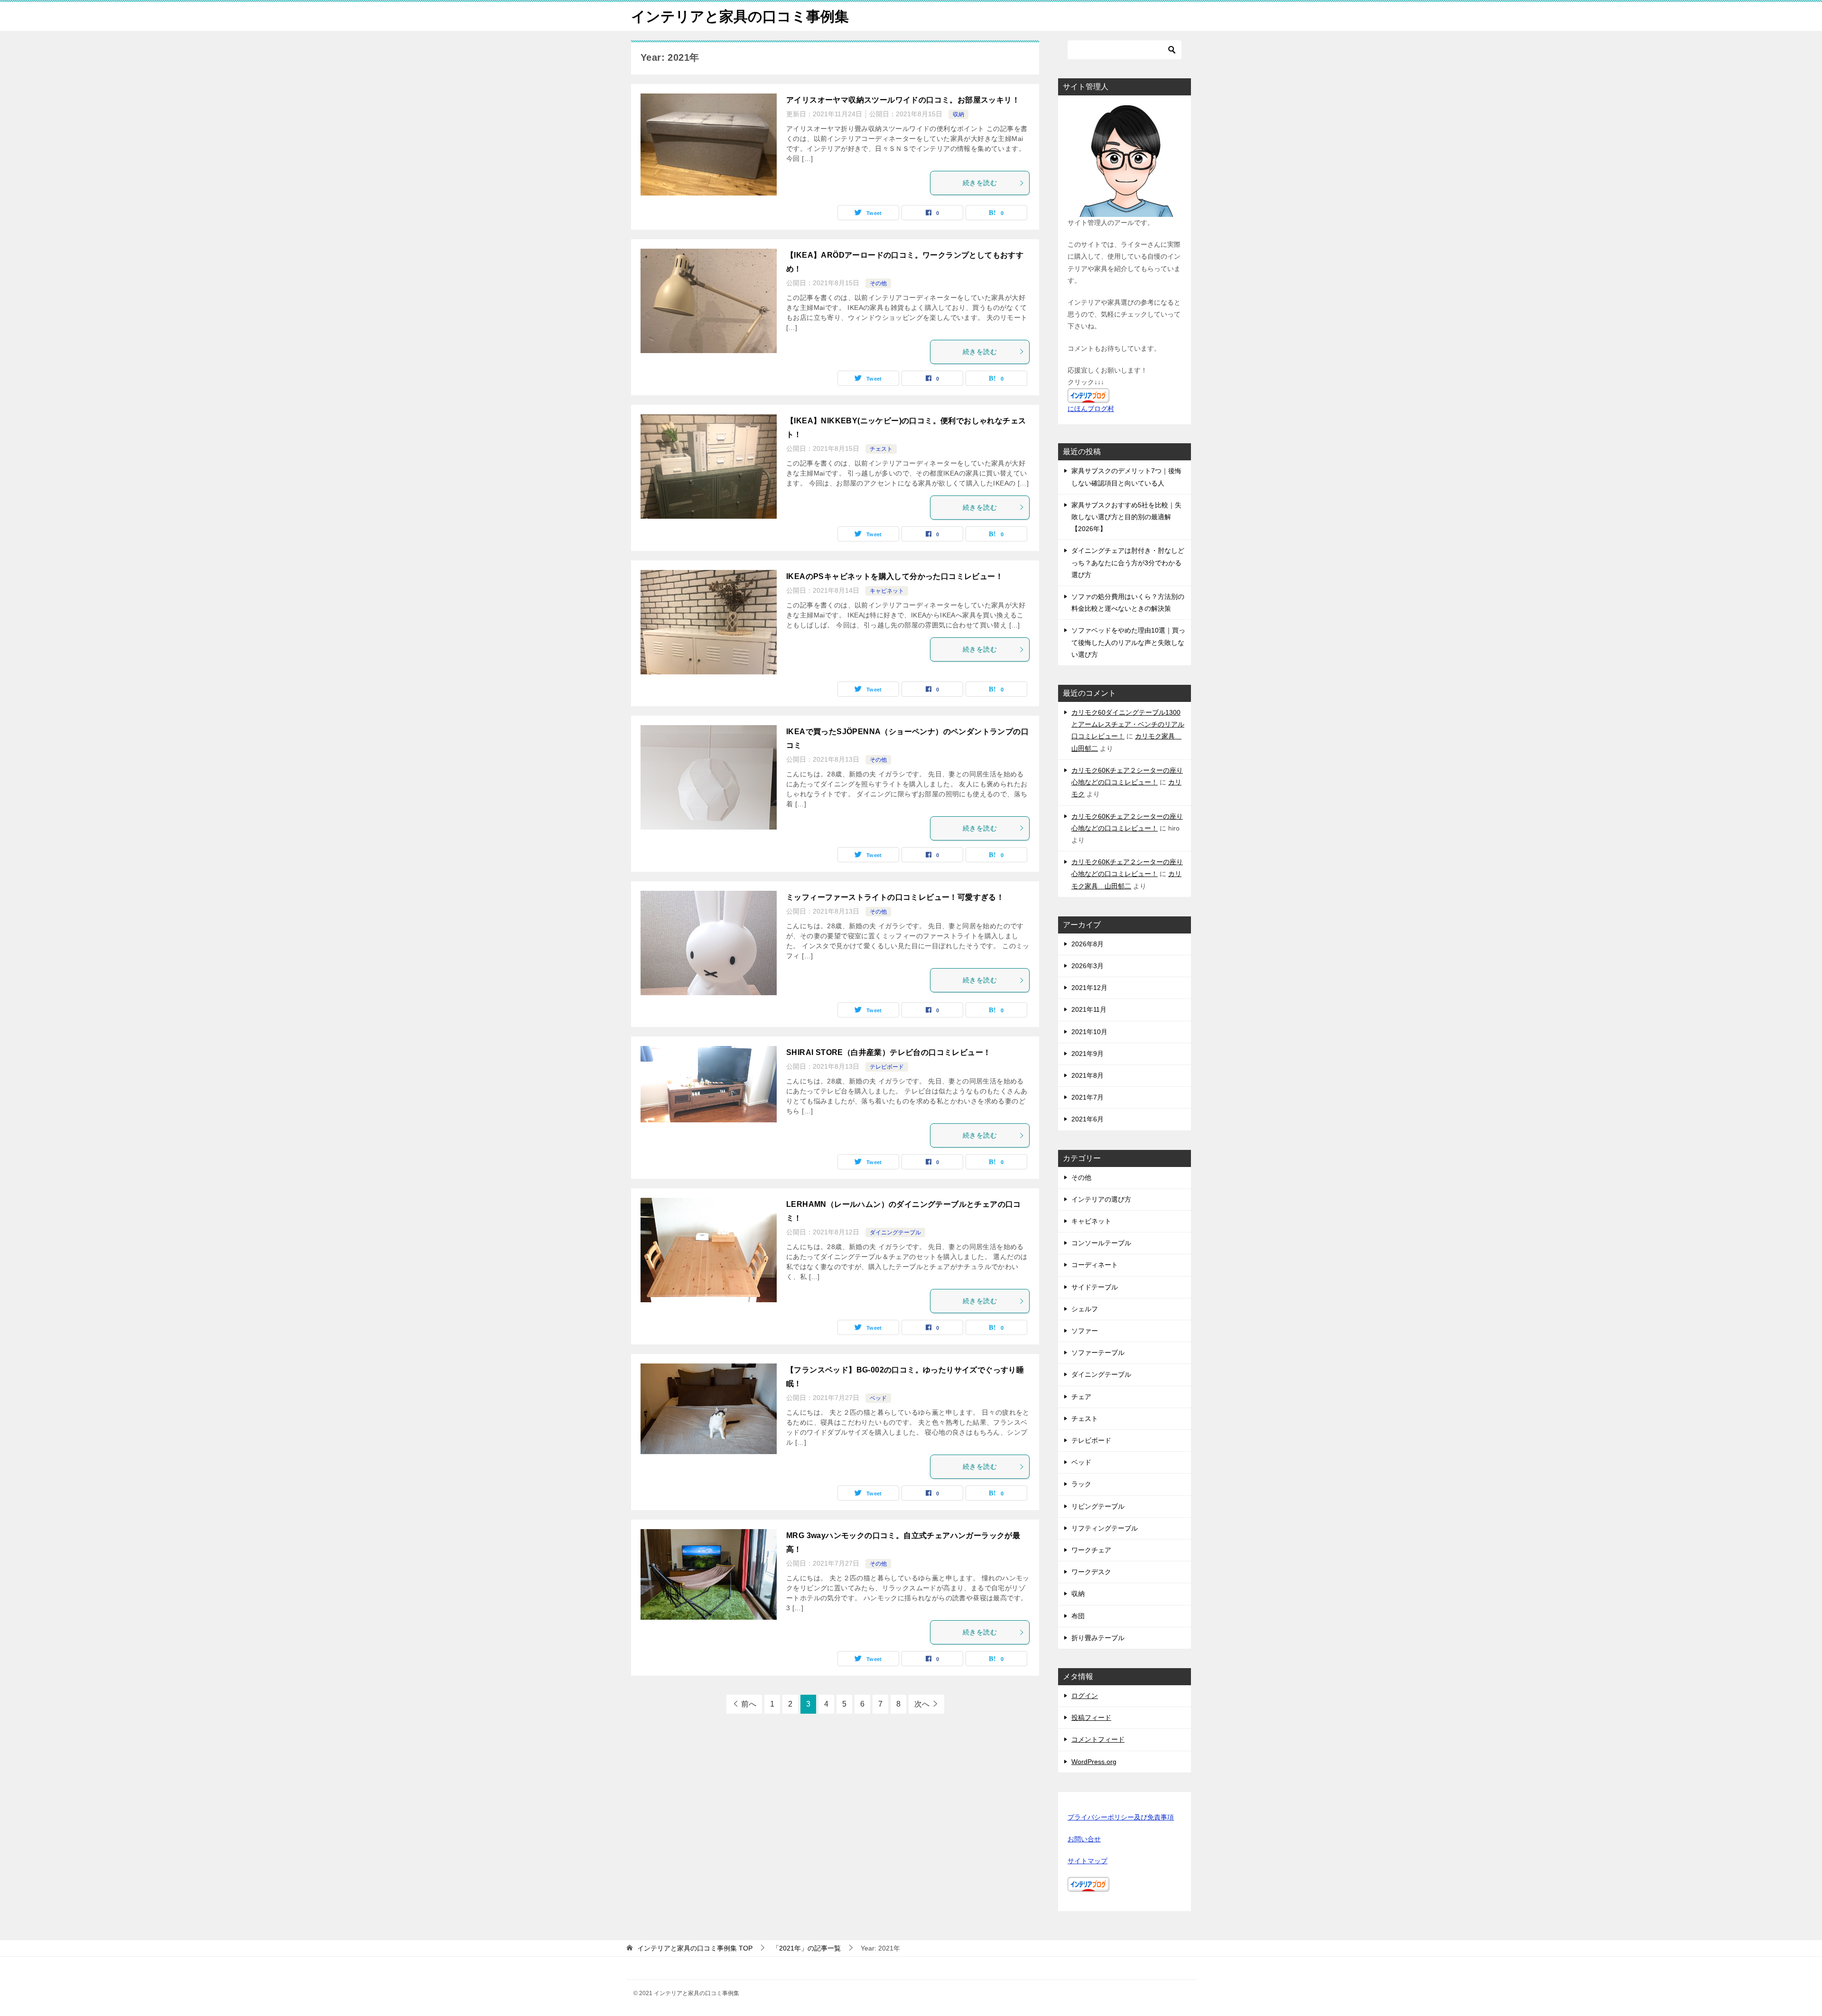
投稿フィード (1091, 1717)
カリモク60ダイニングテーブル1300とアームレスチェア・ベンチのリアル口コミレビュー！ (1128, 724)
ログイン (1085, 1696)
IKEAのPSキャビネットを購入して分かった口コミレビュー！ (895, 576)
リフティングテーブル (1105, 1528)
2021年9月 (1088, 1054)
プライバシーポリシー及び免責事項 (1121, 1817)
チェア (1081, 1397)
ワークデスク (1091, 1572)
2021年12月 (1089, 988)
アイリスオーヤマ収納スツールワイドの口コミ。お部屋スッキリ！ (903, 100)
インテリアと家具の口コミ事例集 (740, 16)
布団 (1078, 1616)
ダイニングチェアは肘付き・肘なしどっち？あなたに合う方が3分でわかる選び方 (1128, 562)
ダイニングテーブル (895, 1232)
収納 (958, 114)
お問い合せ (1084, 1839)
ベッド (878, 1398)
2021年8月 (1088, 1075)
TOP (695, 1948)
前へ (749, 1704)
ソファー (1085, 1331)
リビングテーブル (1098, 1506)
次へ (922, 1704)
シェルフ (1085, 1309)
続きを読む (980, 183)
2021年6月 (1088, 1119)
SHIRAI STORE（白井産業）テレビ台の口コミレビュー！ (888, 1052)
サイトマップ (1088, 1861)
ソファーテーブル (1098, 1353)
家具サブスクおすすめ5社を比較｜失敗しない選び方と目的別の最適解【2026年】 (1126, 517)
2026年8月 (1088, 944)
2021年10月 (1089, 1032)
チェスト (881, 449)
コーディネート (1095, 1265)
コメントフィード (1098, 1739)
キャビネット (887, 591)
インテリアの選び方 (1101, 1199)
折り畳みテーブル (1098, 1638)
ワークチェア (1091, 1550)
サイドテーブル (1095, 1287)
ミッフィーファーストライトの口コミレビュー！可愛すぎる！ (895, 897)
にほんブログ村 (1091, 409)
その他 (878, 283)
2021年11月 (1089, 1009)
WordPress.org (1094, 1762)
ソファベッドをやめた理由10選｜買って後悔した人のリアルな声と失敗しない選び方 (1128, 642)
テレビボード (887, 1067)
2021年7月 (1088, 1097)
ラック (1081, 1484)
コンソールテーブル (1101, 1243)
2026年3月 (1088, 966)
